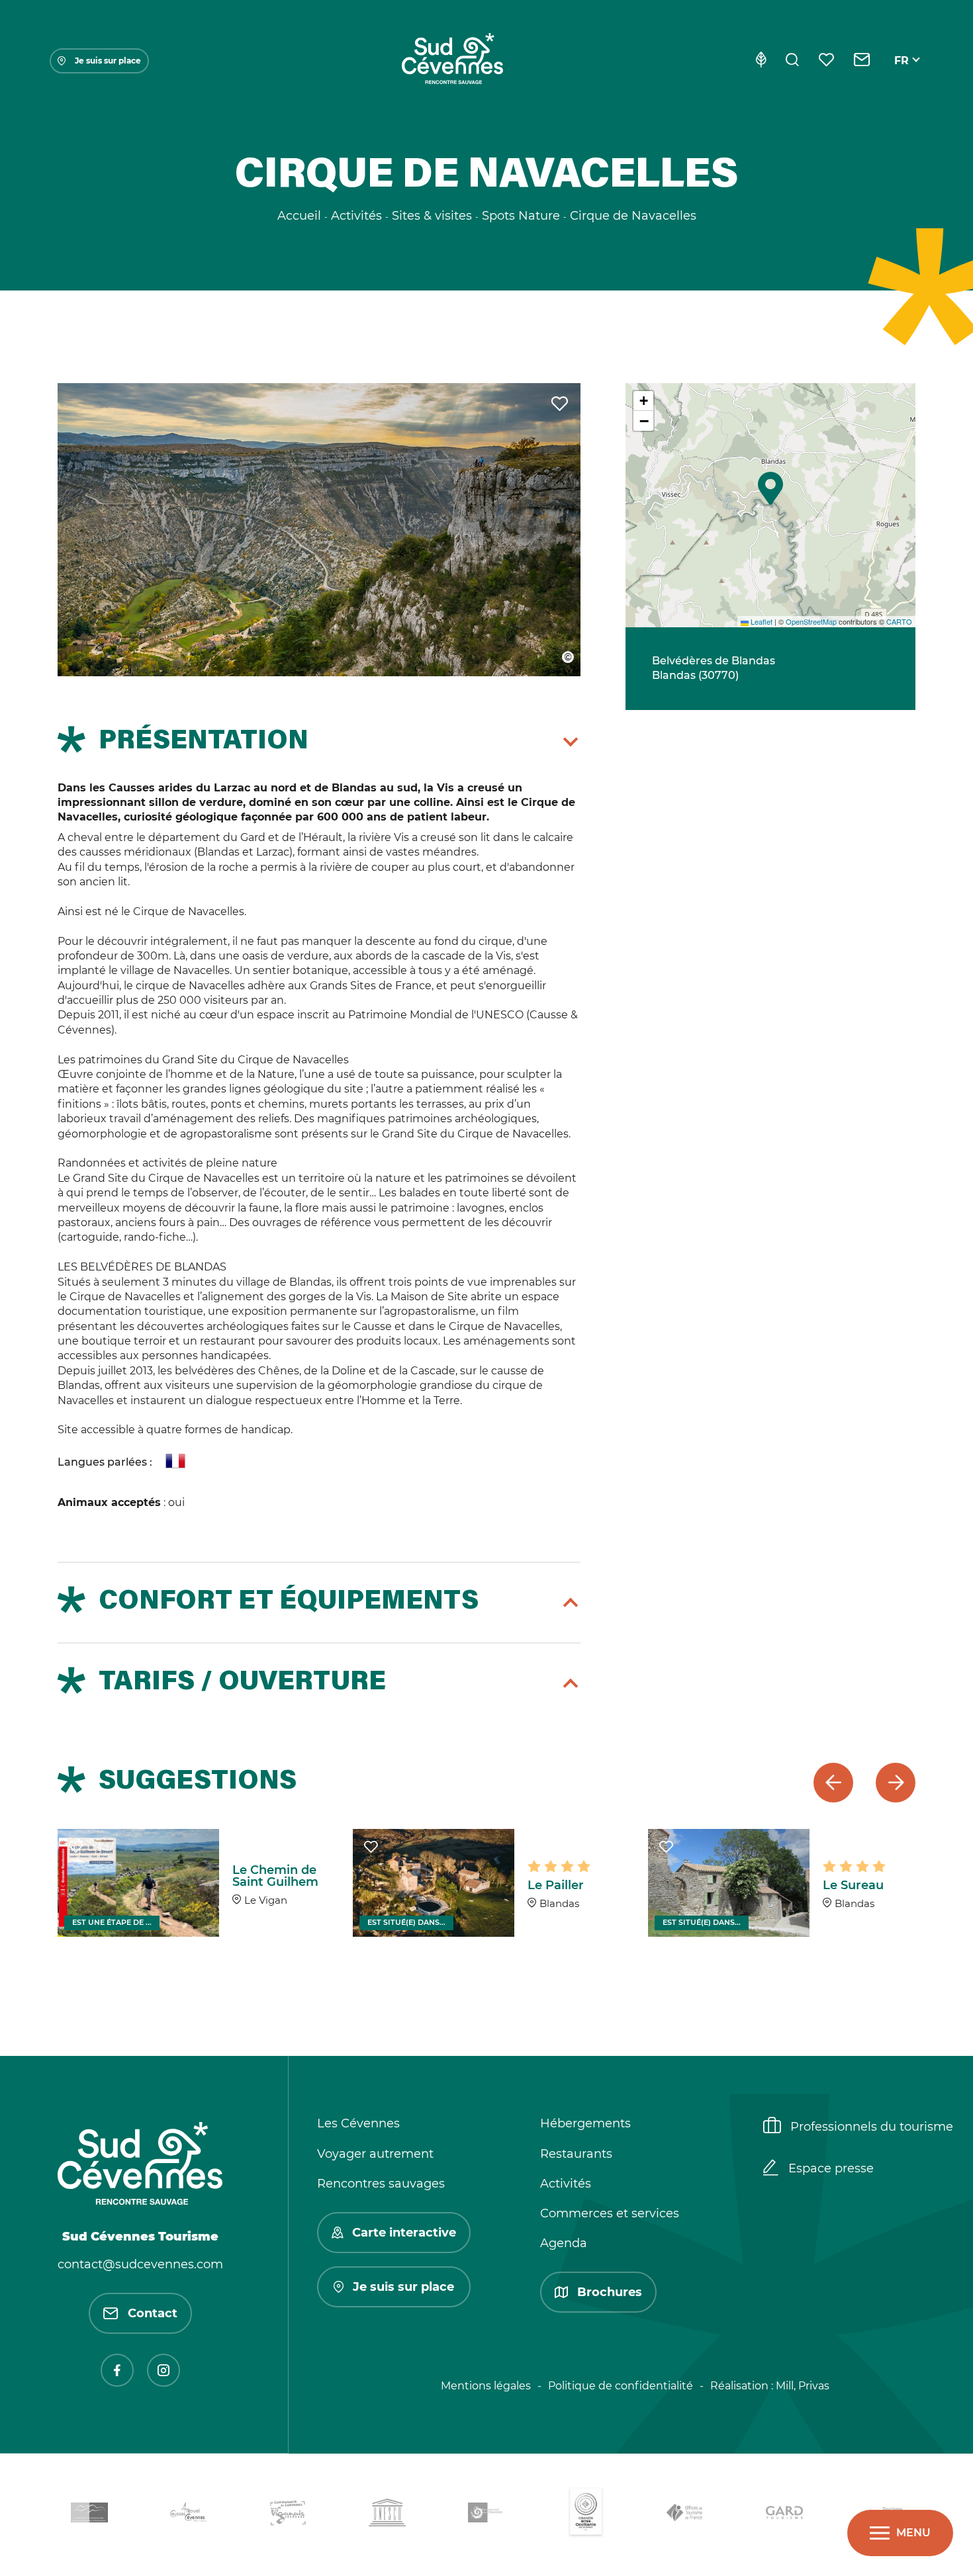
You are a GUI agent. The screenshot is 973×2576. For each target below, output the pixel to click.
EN (902, 76)
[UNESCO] (387, 2515)
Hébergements (585, 2123)
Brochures (610, 2292)
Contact (153, 2313)
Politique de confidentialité (621, 2386)
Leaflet (761, 621)
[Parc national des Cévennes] (486, 2515)
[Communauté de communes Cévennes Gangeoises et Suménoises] (89, 2515)
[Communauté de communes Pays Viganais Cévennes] (288, 2515)
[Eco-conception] (761, 61)
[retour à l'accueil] (452, 61)
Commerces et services (610, 2213)
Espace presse (831, 2168)
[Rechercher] (792, 61)
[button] (770, 488)
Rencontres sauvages (381, 2184)
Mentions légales (486, 2386)
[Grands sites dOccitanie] (586, 2515)
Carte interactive (404, 2233)
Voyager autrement (375, 2154)
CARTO (899, 621)
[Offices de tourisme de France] (685, 2515)
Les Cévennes (358, 2123)
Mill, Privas (803, 2386)
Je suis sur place (108, 61)
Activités (566, 2184)
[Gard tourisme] (784, 2515)
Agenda (564, 2243)
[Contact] (862, 61)
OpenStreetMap (811, 621)
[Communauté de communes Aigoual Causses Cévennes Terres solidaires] (189, 2515)
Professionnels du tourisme (872, 2127)
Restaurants (576, 2154)
